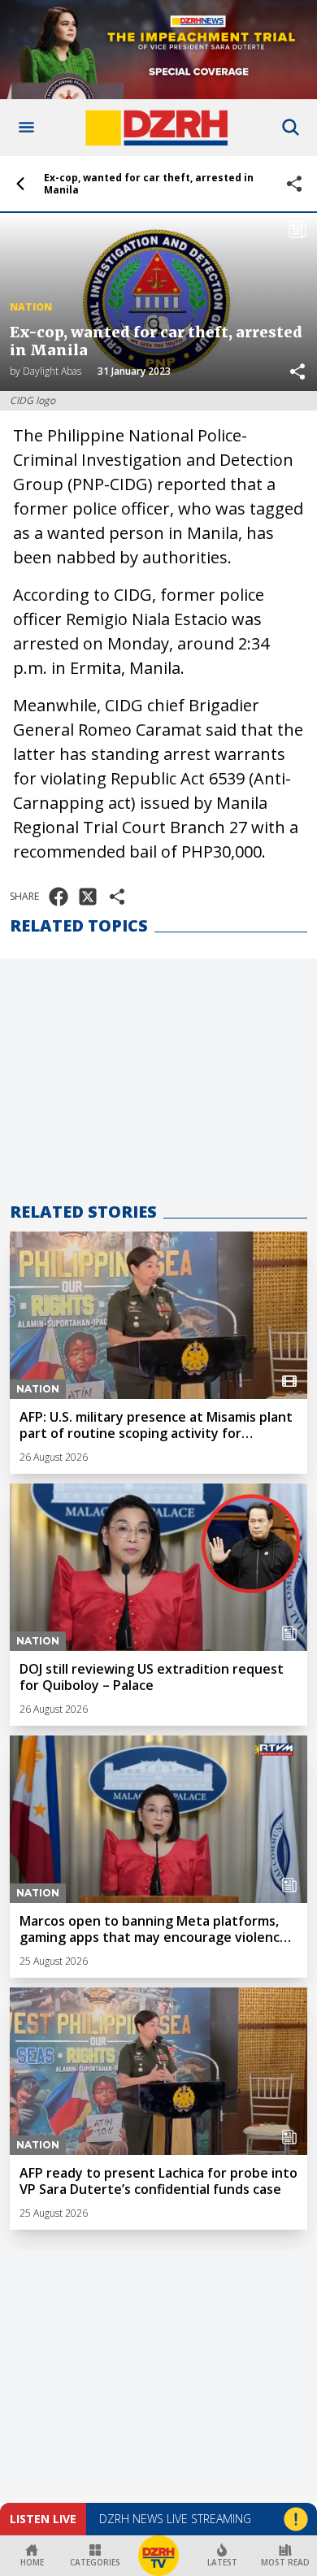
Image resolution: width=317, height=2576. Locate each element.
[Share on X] (88, 897)
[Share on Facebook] (59, 897)
